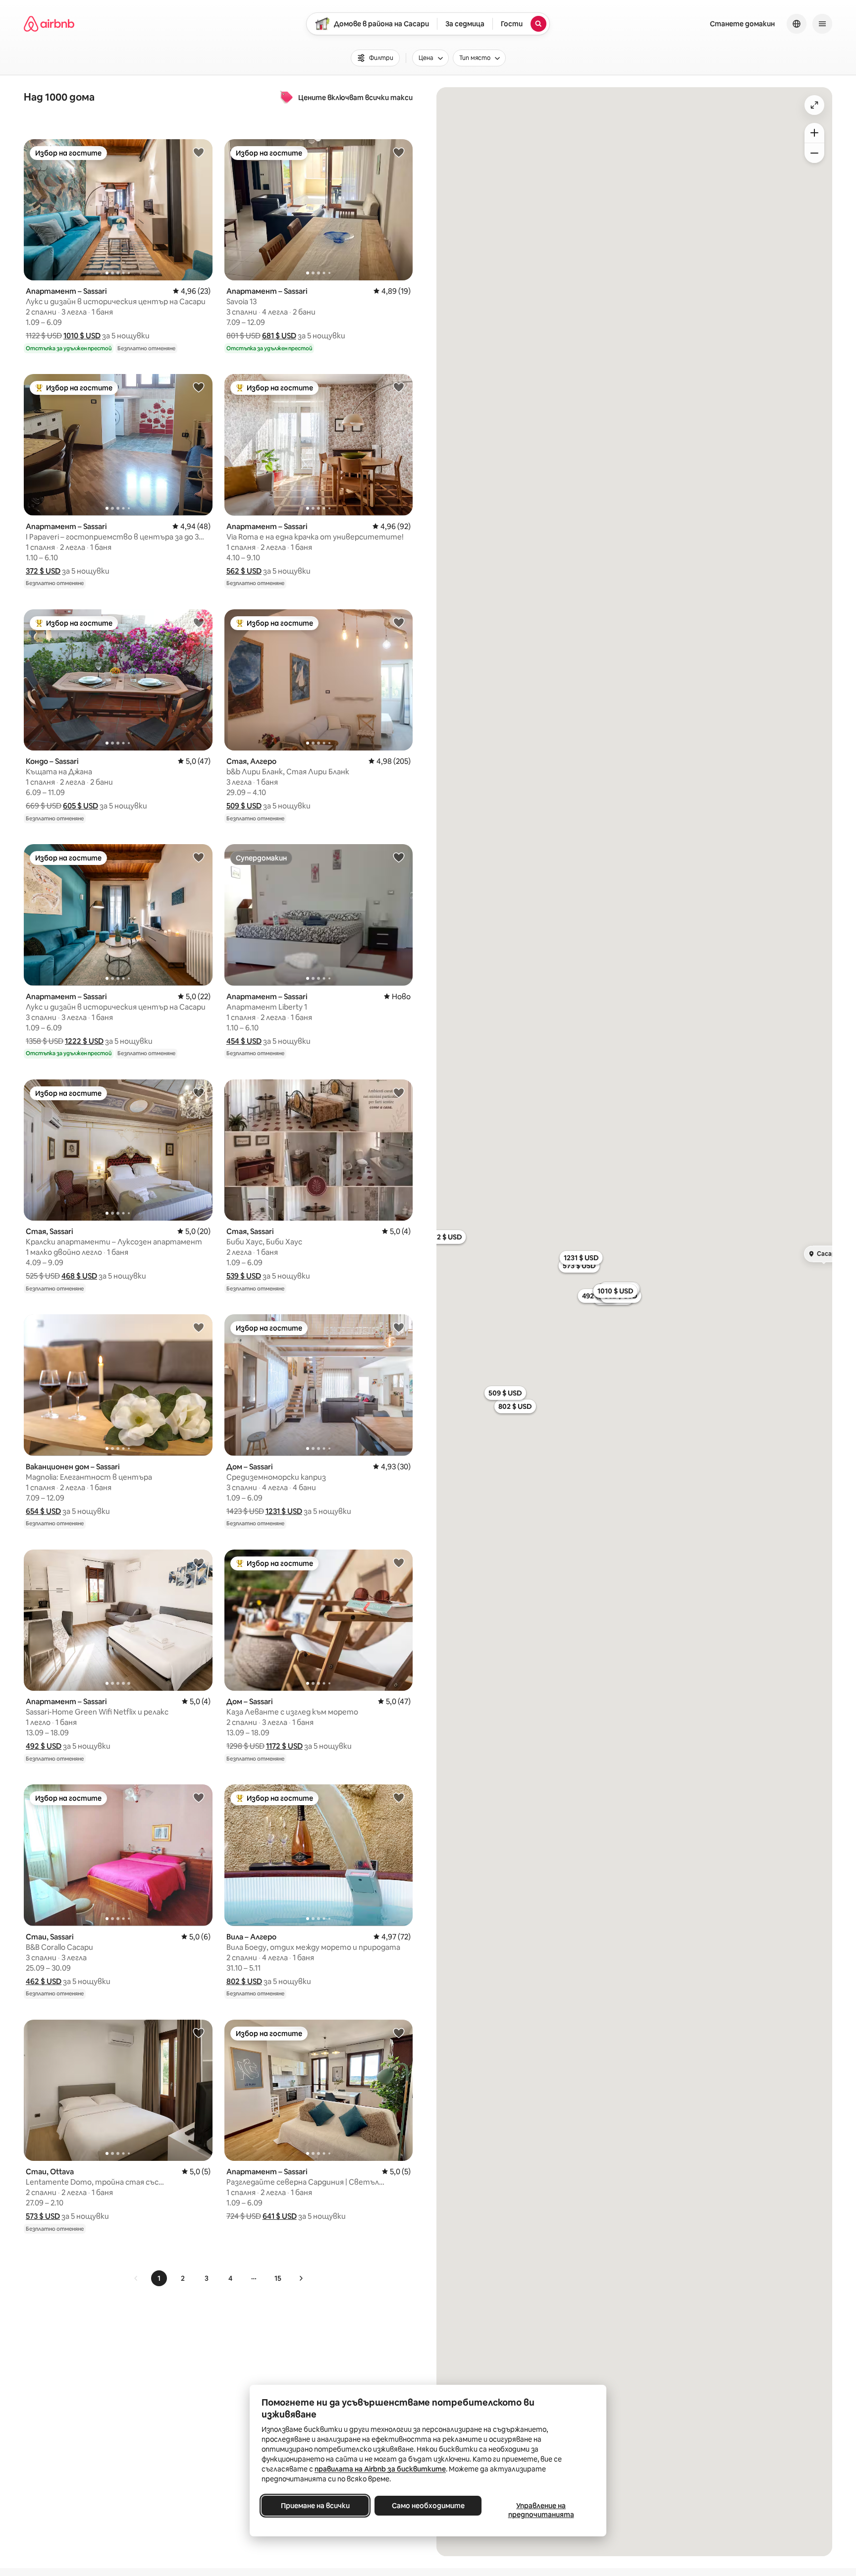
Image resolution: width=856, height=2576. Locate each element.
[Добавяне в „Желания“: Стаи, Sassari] (199, 1797)
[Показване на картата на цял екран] (814, 105)
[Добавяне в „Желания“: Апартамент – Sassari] (199, 152)
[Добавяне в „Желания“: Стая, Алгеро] (399, 622)
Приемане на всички (315, 2506)
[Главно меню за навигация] (822, 24)
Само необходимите (428, 2506)
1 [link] (159, 2278)
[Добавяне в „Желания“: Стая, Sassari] (199, 1092)
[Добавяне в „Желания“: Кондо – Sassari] (199, 622)
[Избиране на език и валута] (797, 24)
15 (278, 2278)
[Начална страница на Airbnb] (49, 24)
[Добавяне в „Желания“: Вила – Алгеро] (399, 1797)
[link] (136, 2278)
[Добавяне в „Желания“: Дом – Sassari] (399, 1327)
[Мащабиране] (814, 133)
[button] (82, 336)
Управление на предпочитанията (541, 2510)
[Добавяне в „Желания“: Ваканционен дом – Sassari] (199, 1327)
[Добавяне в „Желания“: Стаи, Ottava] (199, 2033)
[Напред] (301, 2278)
